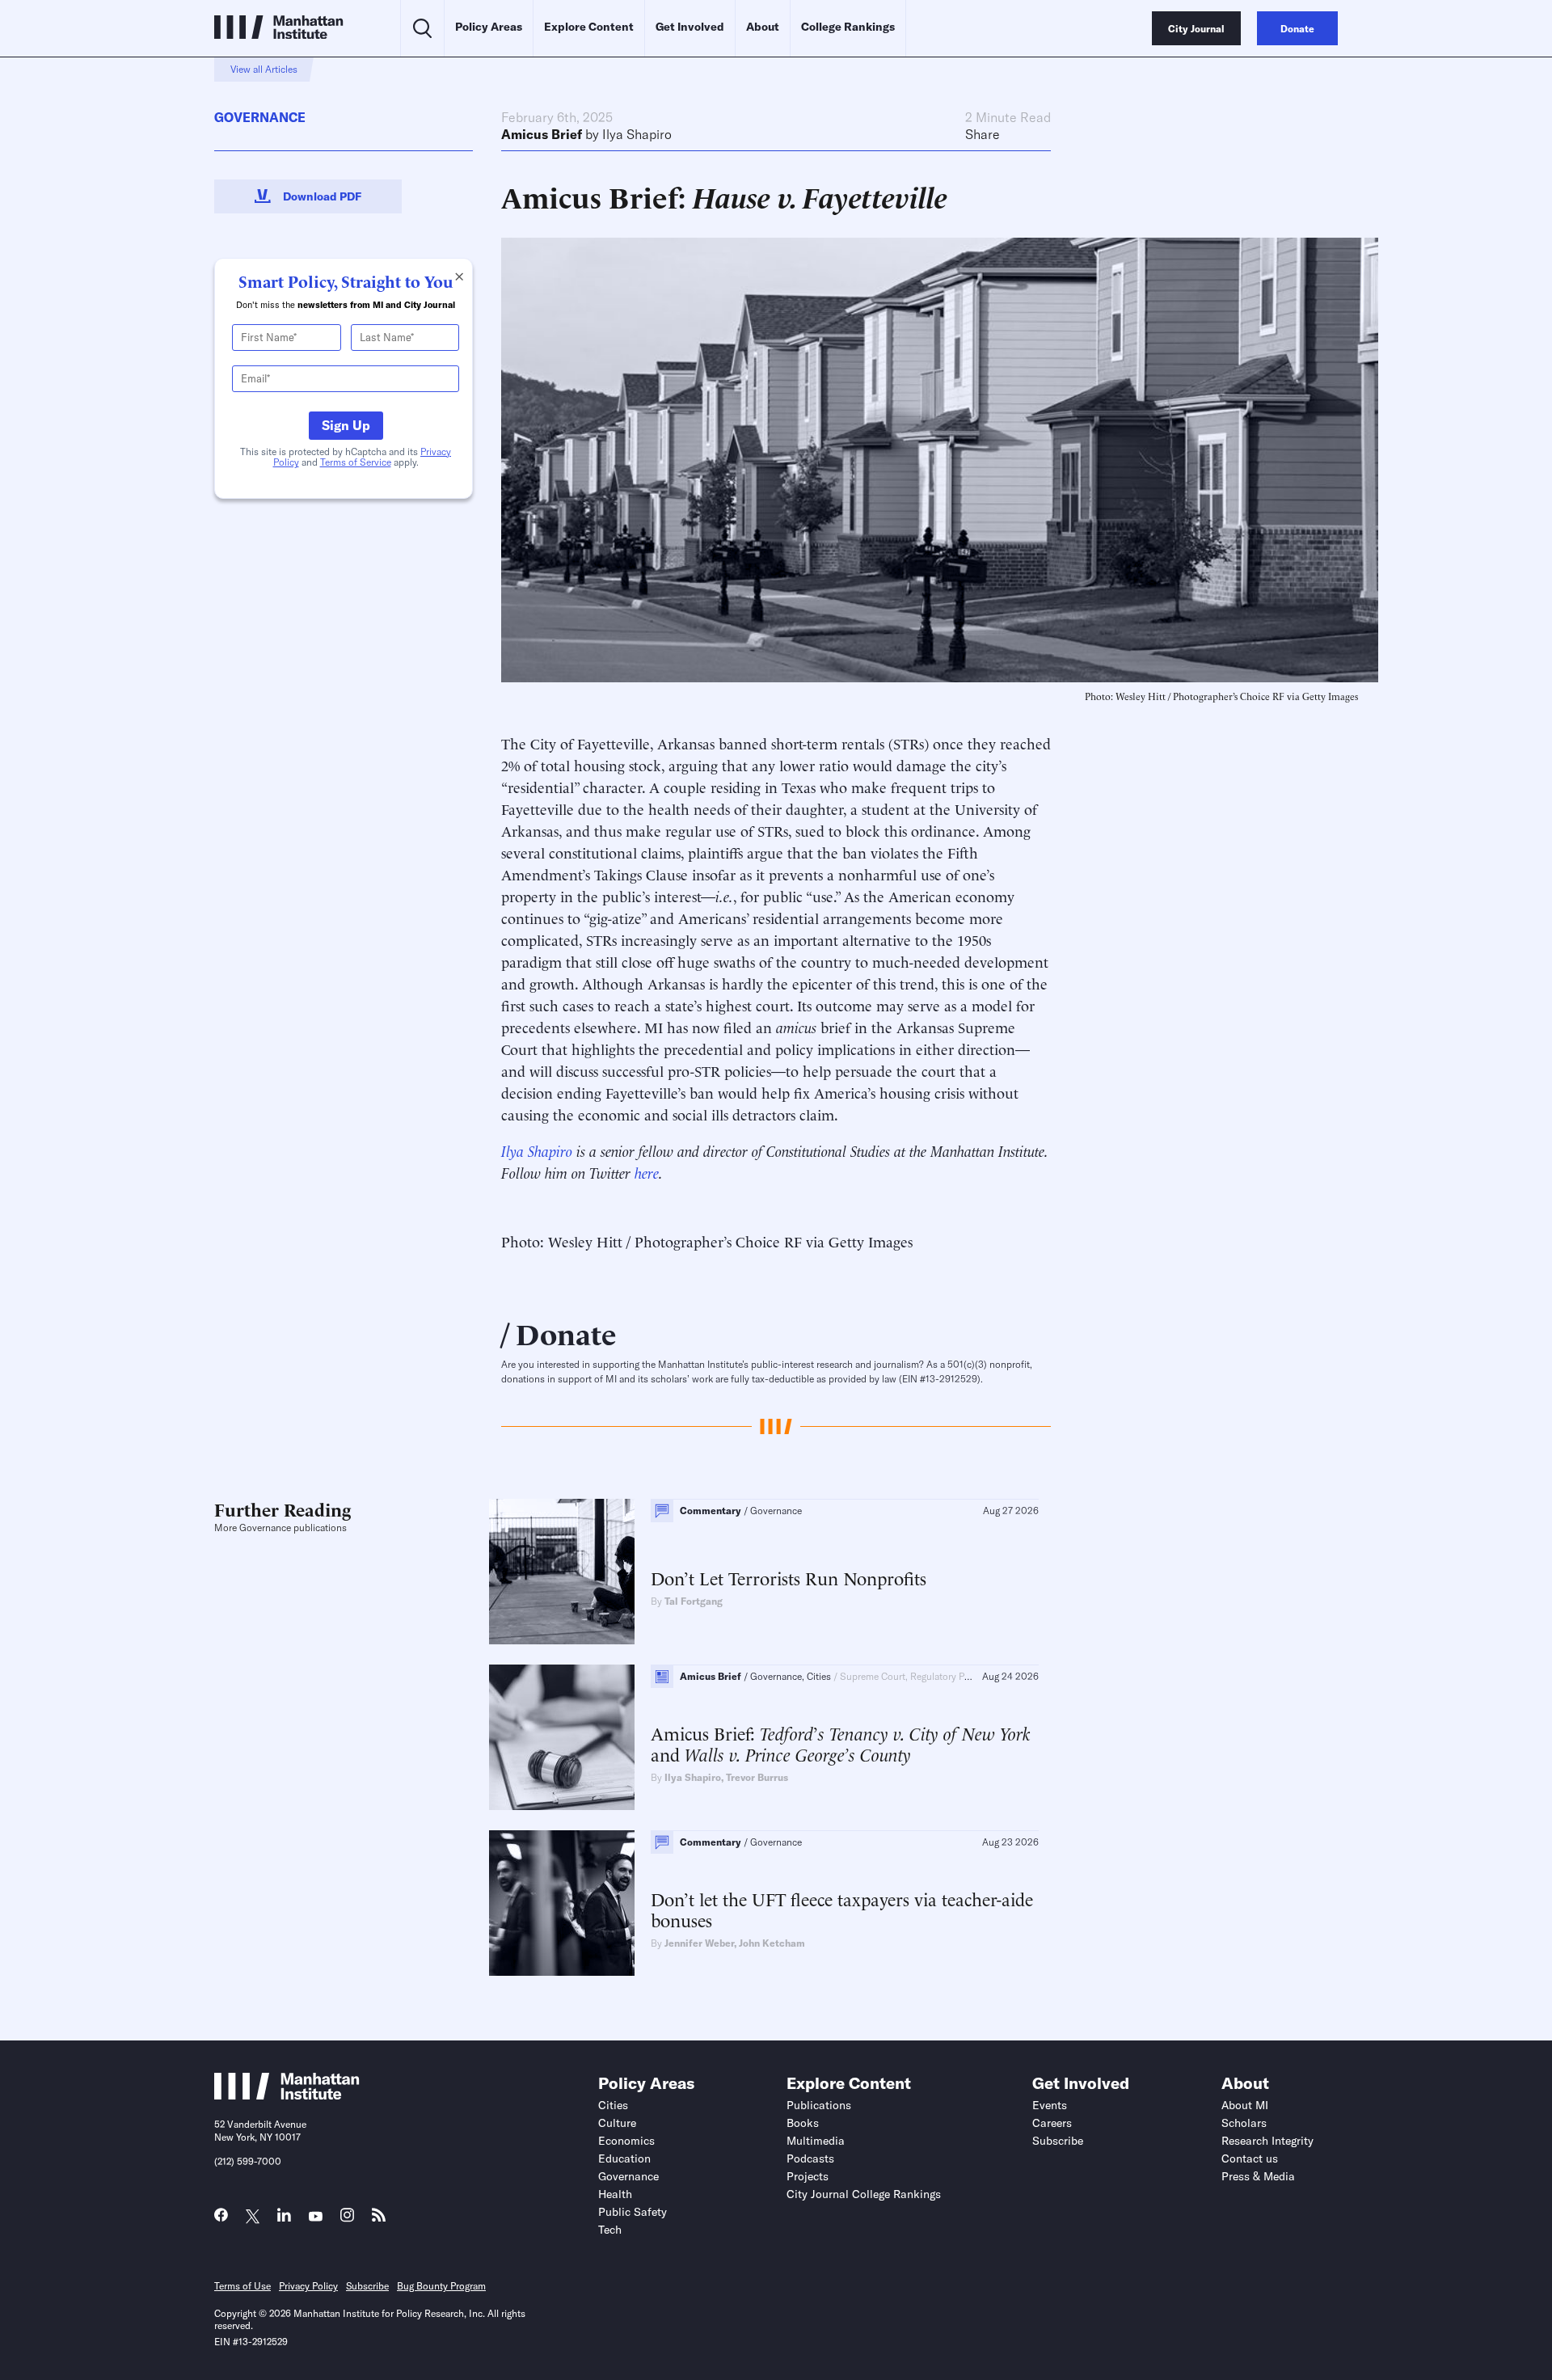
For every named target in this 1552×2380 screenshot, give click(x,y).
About (763, 27)
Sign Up (346, 425)
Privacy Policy (308, 2286)
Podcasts (810, 2158)
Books (803, 2123)
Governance (260, 117)
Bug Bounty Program (441, 2286)
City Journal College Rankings (864, 2194)
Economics (626, 2141)
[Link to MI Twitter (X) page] (253, 2217)
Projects (808, 2176)
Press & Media (1258, 2176)
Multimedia (816, 2141)
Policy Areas (489, 27)
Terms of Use (242, 2286)
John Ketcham (772, 1943)
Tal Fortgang (694, 1601)
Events (1050, 2105)
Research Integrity (1267, 2141)
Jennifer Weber (699, 1943)
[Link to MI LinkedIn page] (284, 2219)
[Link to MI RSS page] (379, 2219)
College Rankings (848, 27)
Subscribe (1058, 2141)
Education (624, 2158)
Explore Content (589, 27)
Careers (1052, 2123)
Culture (617, 2123)
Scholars (1244, 2123)
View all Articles (264, 69)
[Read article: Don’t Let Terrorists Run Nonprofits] (562, 1572)
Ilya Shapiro (637, 134)
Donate (566, 1332)
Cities (613, 2105)
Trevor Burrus (757, 1777)
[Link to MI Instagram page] (347, 2220)
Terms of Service (356, 462)
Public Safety (633, 2212)
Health (615, 2194)
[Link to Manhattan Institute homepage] (287, 2095)
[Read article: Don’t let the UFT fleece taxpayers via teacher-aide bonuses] (562, 1903)
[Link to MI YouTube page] (316, 2217)
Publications (819, 2105)
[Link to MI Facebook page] (221, 2219)
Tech (610, 2230)
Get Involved (690, 27)
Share (983, 134)
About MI (1245, 2105)
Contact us (1250, 2158)
